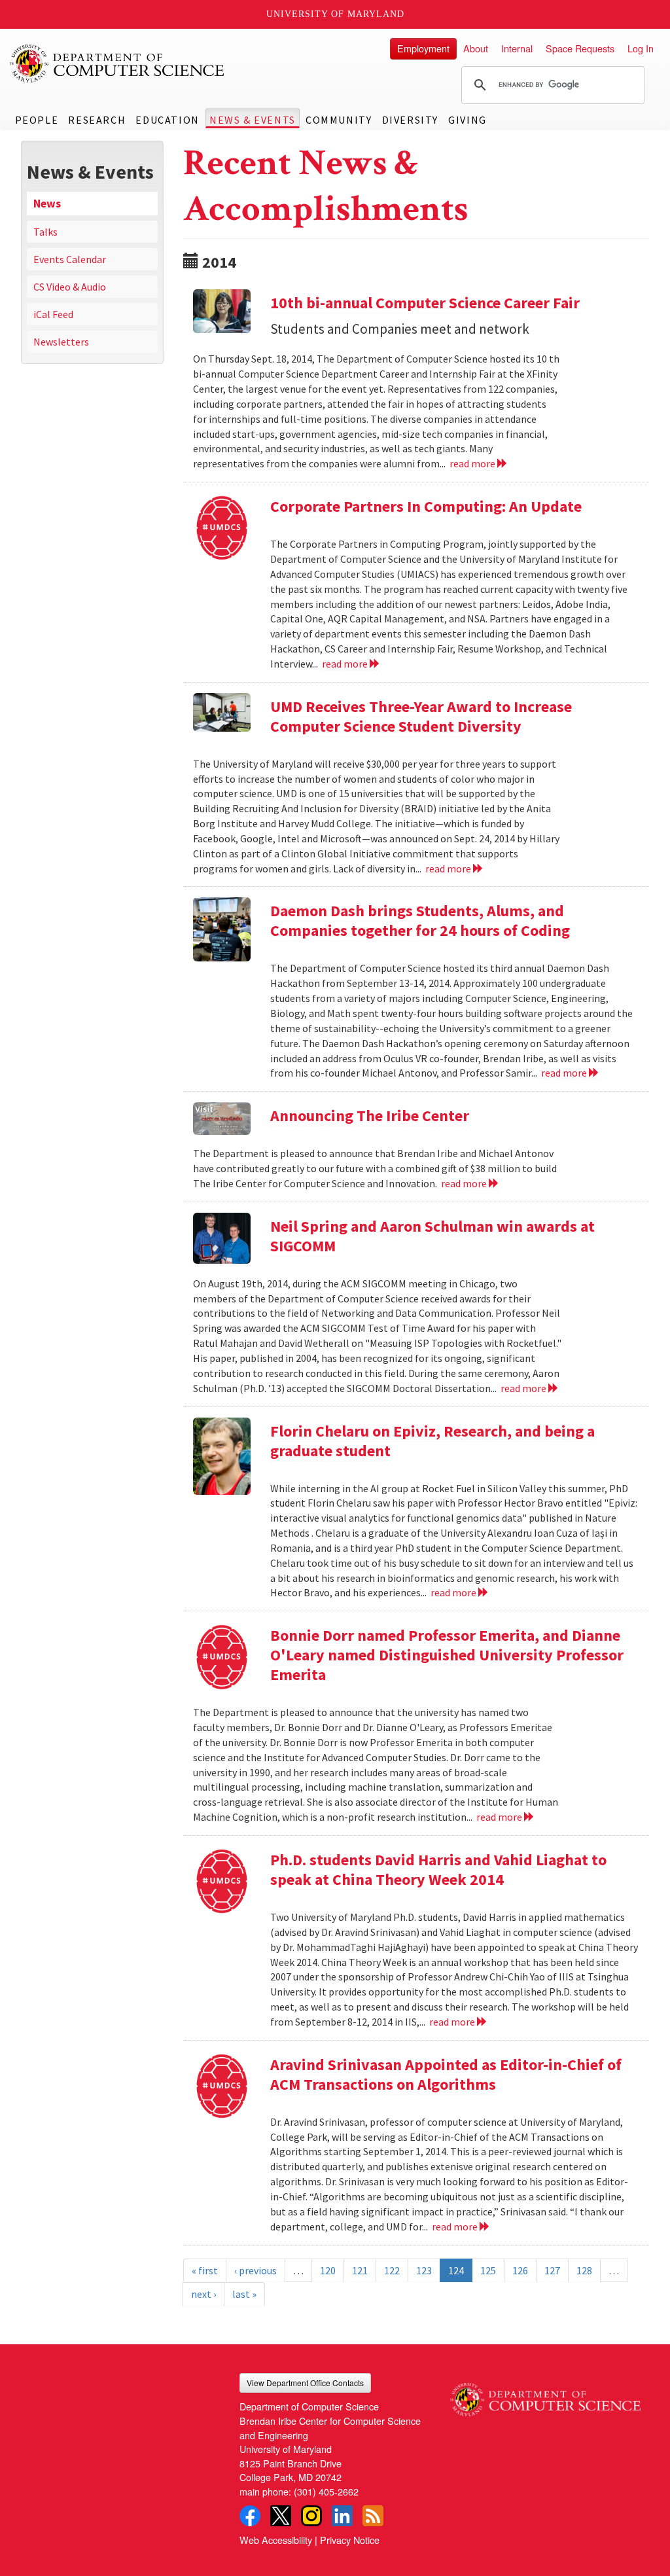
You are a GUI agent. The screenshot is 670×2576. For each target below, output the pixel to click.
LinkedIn (342, 2516)
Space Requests (580, 48)
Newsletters (61, 342)
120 (328, 2270)
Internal (517, 48)
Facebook (250, 2516)
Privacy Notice (350, 2540)
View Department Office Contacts (305, 2383)
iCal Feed (53, 314)
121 (360, 2270)
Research (97, 120)
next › (203, 2294)
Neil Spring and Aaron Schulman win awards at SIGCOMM (432, 1236)
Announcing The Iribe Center (370, 1116)
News (47, 204)
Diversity (410, 120)
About (476, 48)
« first (205, 2270)
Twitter (281, 2516)
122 (392, 2270)
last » (244, 2294)
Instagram (311, 2516)
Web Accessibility (276, 2540)
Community (339, 120)
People (37, 120)
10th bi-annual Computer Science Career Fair (425, 303)
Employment (423, 48)
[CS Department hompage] (545, 2395)
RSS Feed (373, 2516)
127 (552, 2270)
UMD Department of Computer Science (118, 63)
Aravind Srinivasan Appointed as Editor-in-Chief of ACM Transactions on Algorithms (446, 2074)
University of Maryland (335, 14)
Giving (467, 120)
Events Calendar (70, 259)
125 (488, 2270)
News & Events (253, 120)
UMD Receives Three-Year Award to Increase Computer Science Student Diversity (421, 716)
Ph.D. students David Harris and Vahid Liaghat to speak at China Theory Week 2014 (438, 1869)
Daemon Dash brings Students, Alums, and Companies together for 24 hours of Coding (420, 921)
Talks (45, 232)
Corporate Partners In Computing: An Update (426, 506)
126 (520, 2270)
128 (584, 2270)
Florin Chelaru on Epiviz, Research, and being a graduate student (432, 1441)
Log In (641, 48)
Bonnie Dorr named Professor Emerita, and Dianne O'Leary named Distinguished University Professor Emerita (447, 1655)
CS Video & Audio (70, 287)
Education (167, 120)
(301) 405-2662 (326, 2491)
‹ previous (256, 2270)
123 (424, 2270)
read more (473, 463)
